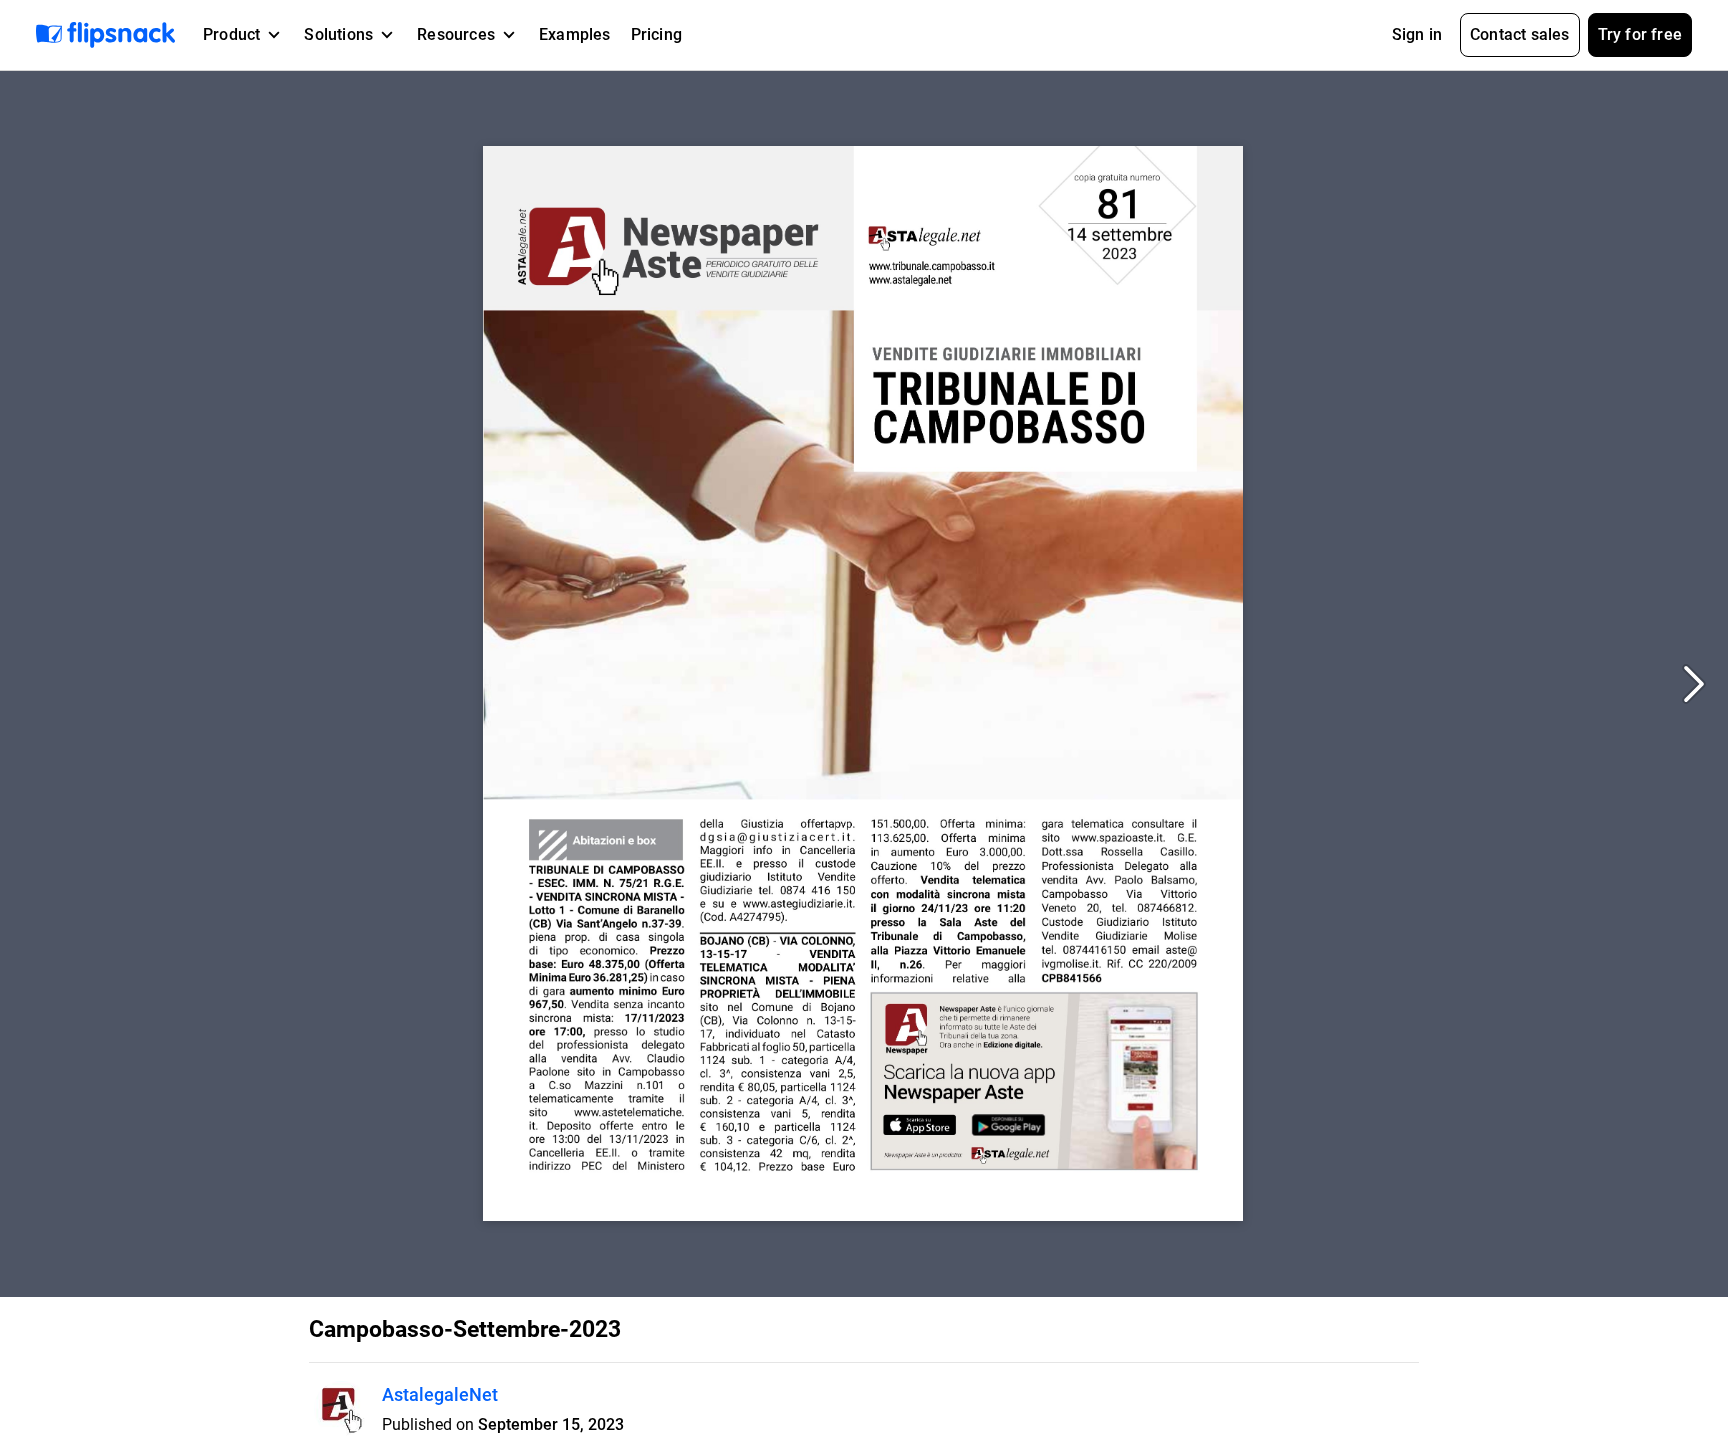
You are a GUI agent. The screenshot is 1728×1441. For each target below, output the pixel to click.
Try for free (1640, 34)
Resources (456, 34)
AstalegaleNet (440, 1394)
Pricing (656, 34)
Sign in (1417, 34)
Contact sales (1520, 34)
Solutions (338, 34)
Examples (575, 34)
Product (231, 34)
